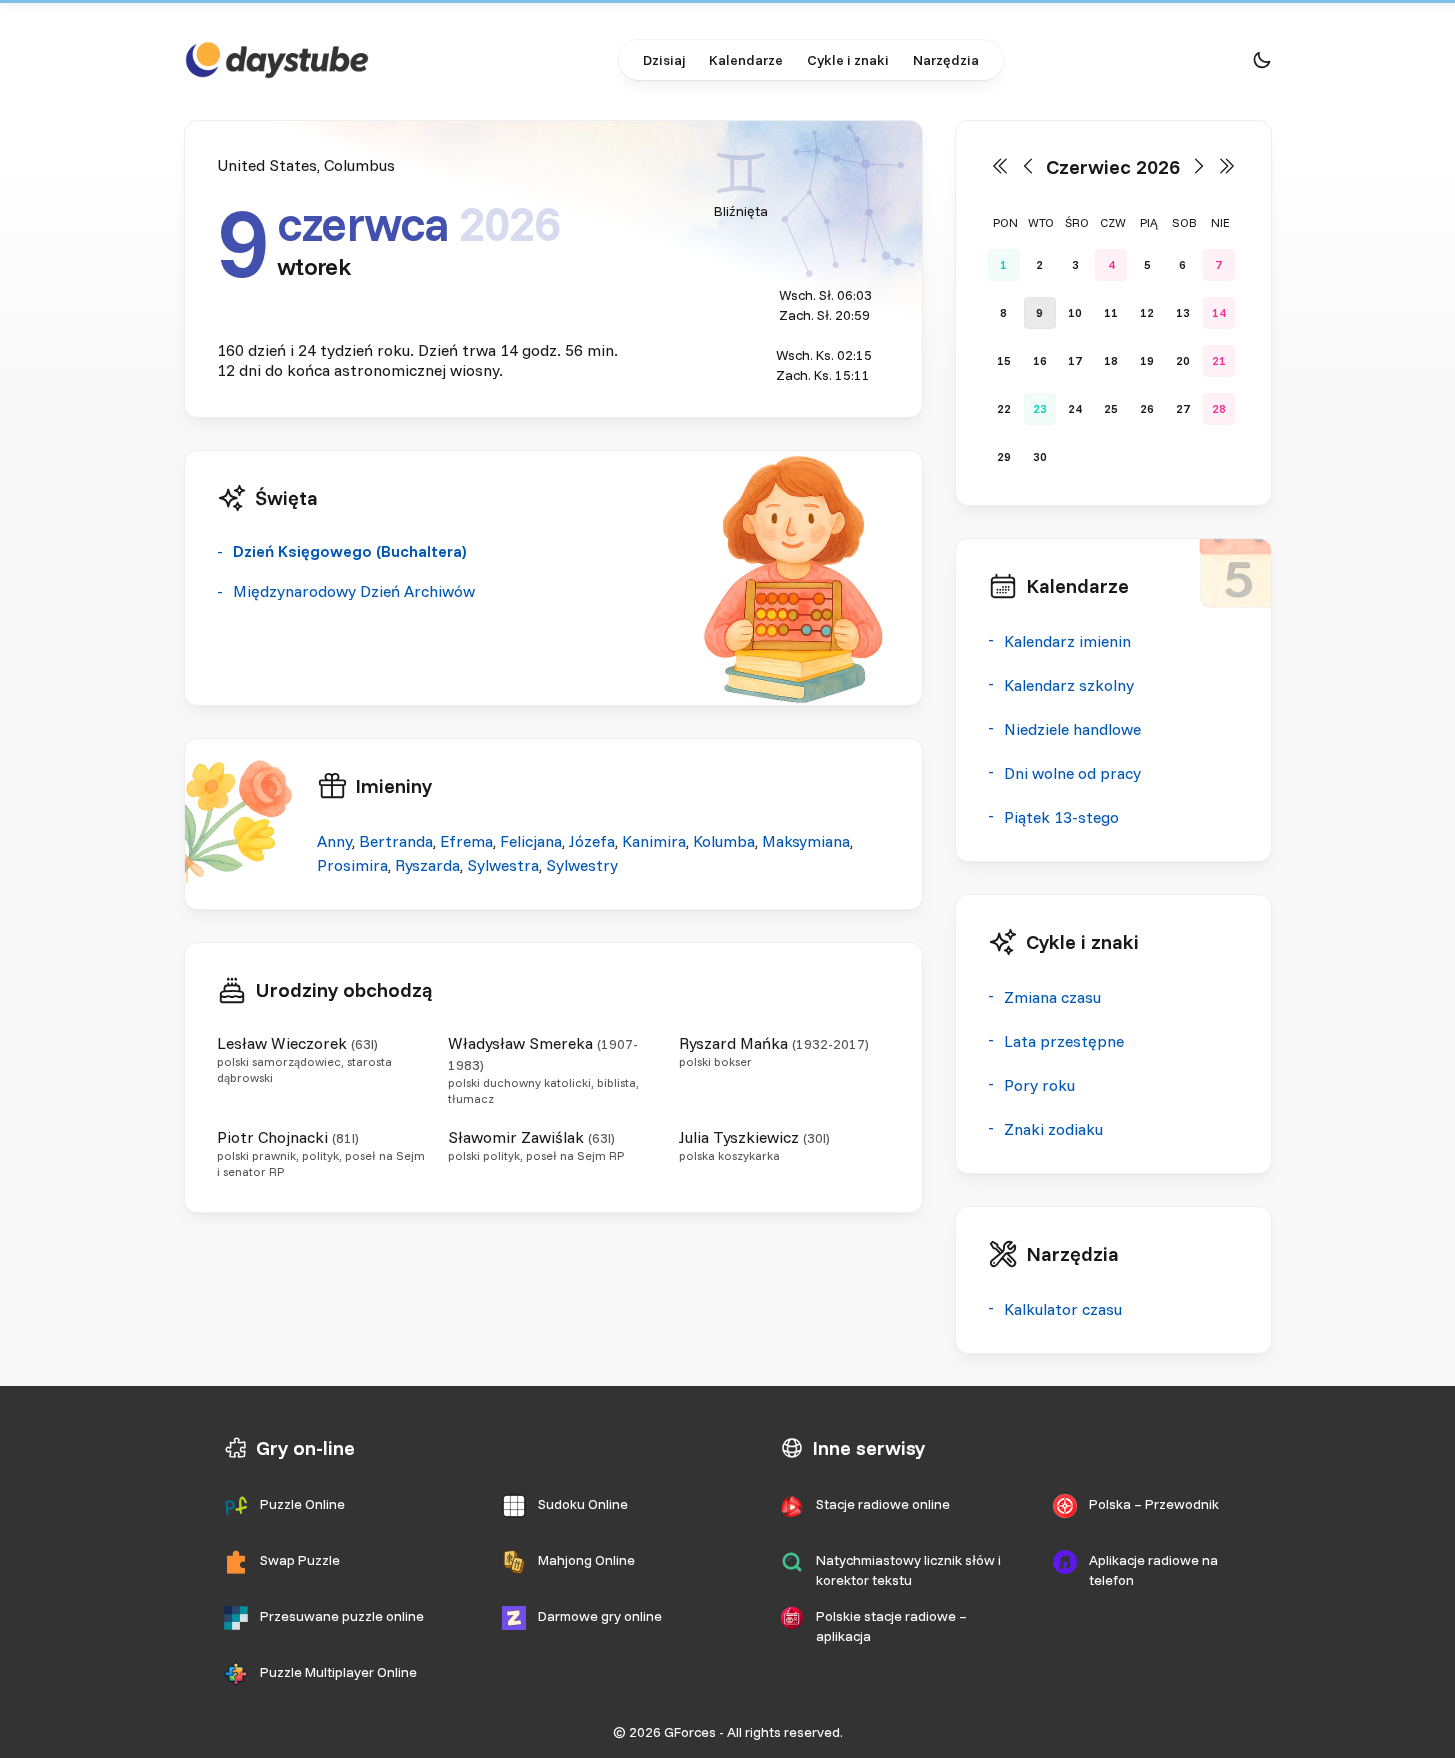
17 (1075, 360)
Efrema (466, 841)
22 (1004, 408)
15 (1004, 360)
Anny (334, 841)
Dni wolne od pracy (1072, 773)
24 (1075, 408)
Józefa (592, 841)
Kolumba (724, 841)
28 (1219, 408)
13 (1183, 312)
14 (1219, 312)
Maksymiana (806, 841)
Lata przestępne (1064, 1041)
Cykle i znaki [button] (848, 60)
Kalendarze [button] (746, 60)
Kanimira (654, 841)
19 (1147, 360)
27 (1183, 408)
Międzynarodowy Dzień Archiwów (354, 591)
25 (1111, 408)
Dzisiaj (664, 60)
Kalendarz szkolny (1069, 685)
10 (1075, 312)
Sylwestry (582, 865)
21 (1219, 360)
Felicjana (531, 841)
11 (1111, 312)
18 (1111, 360)
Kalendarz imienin (1067, 641)
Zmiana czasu (1052, 997)
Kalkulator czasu (1063, 1309)
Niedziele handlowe (1072, 729)
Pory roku (1039, 1085)
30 (1040, 456)
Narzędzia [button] (946, 60)
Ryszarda (427, 865)
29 (1004, 456)
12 (1147, 312)
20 (1183, 360)
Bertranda (396, 841)
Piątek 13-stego (1061, 817)
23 (1040, 408)
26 (1147, 408)
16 (1040, 360)
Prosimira (352, 865)
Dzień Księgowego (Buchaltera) (349, 551)
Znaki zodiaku (1053, 1129)
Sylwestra (503, 865)
